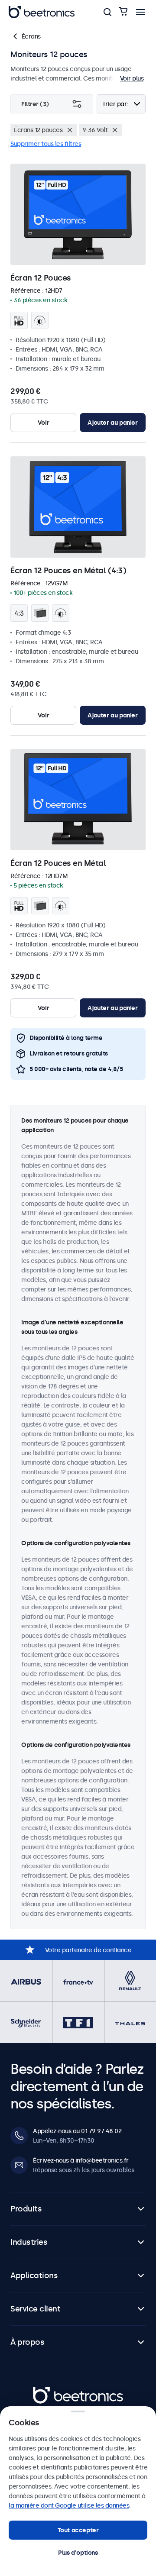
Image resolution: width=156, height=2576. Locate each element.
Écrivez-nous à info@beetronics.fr (81, 2160)
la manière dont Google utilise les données (69, 2505)
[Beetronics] (42, 12)
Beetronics (48, 2392)
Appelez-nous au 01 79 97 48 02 (77, 2131)
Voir (43, 423)
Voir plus (132, 78)
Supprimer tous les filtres (46, 144)
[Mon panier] (123, 12)
